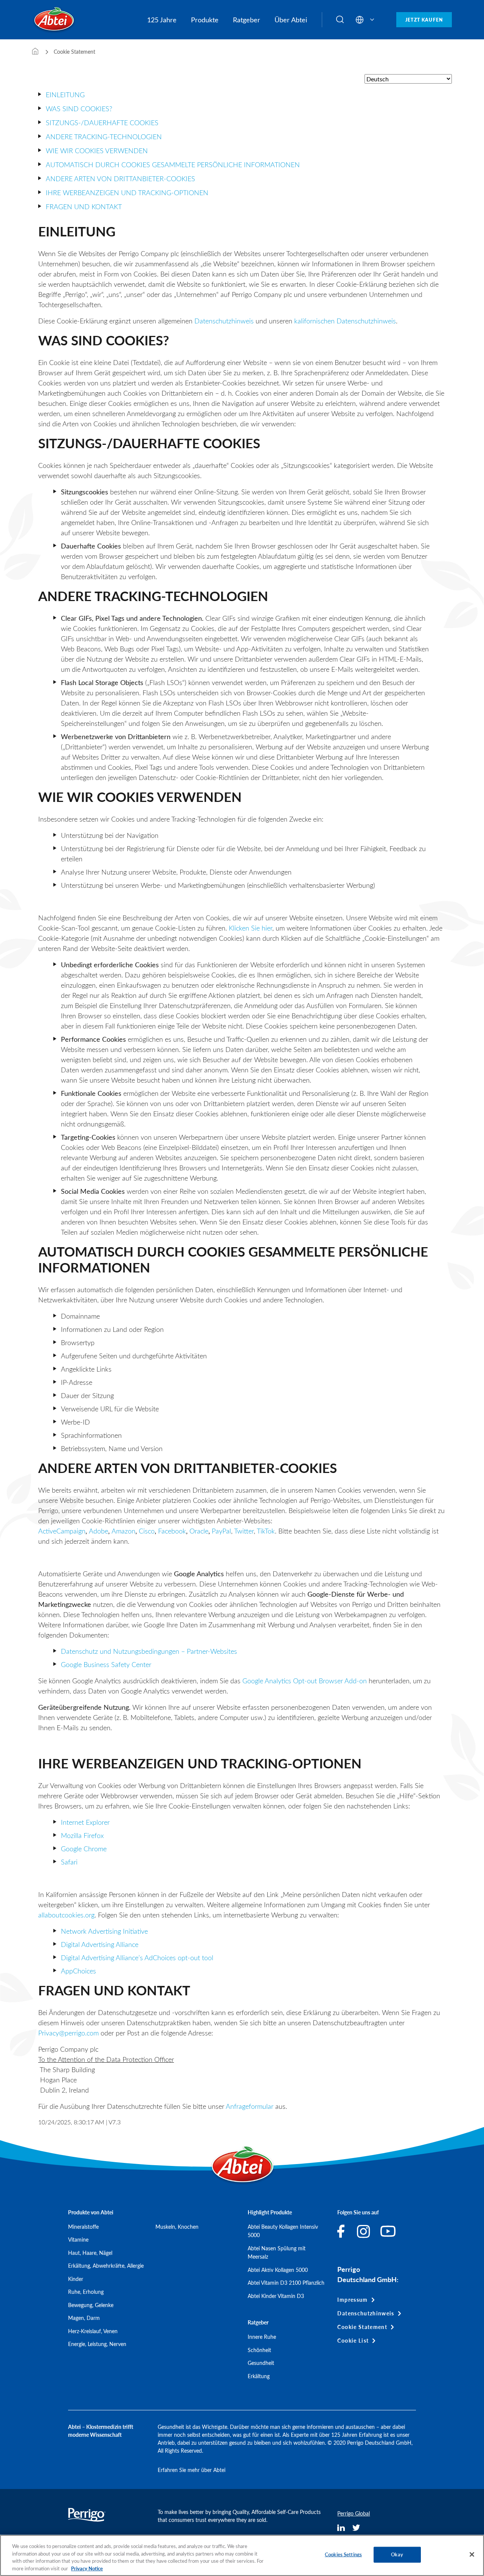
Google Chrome (84, 1849)
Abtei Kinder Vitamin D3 (276, 2296)
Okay (397, 2554)
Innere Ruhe (262, 2337)
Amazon (123, 1531)
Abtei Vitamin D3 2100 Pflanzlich (286, 2283)
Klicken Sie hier (251, 928)
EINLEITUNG (65, 95)
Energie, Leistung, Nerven (97, 2344)
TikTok (266, 1531)
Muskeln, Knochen (177, 2227)
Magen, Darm (84, 2318)
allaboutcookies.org (66, 1915)
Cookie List (353, 2341)
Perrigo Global (354, 2513)
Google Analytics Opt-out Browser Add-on (305, 1681)
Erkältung (259, 2376)
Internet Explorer (85, 1822)
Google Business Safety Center (106, 1664)
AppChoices (78, 1971)
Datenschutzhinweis (224, 321)
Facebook (172, 1531)
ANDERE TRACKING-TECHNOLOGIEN (104, 137)
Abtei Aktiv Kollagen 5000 (278, 2270)
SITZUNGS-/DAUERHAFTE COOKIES (102, 123)
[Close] (472, 2554)
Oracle (199, 1531)
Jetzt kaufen (424, 20)
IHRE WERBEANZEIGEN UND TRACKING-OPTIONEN (127, 193)
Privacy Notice (87, 2568)
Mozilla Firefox (82, 1835)
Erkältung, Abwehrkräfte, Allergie (106, 2266)
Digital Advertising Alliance (100, 1944)
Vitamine (78, 2240)
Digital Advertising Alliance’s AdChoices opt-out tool (137, 1958)
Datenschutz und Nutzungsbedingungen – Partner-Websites (149, 1651)
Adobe (99, 1531)
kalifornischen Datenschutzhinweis (345, 321)
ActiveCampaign (62, 1531)
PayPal (221, 1531)
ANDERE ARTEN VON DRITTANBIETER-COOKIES (120, 179)
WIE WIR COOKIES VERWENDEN (97, 151)
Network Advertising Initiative (104, 1931)
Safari (69, 1862)
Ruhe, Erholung (86, 2292)
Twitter (244, 1531)
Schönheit (259, 2350)
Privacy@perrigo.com (68, 2033)
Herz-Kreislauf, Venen (93, 2331)
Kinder (76, 2279)
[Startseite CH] (35, 52)
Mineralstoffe (83, 2227)
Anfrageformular (250, 2106)
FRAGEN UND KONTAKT (84, 207)
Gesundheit (261, 2363)
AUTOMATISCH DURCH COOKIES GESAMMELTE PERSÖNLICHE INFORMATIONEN (173, 165)
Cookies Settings (343, 2554)
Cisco (147, 1531)
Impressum (352, 2300)
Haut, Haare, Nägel (90, 2253)
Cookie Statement (362, 2327)
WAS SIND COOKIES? (79, 109)
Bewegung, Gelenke (91, 2305)
